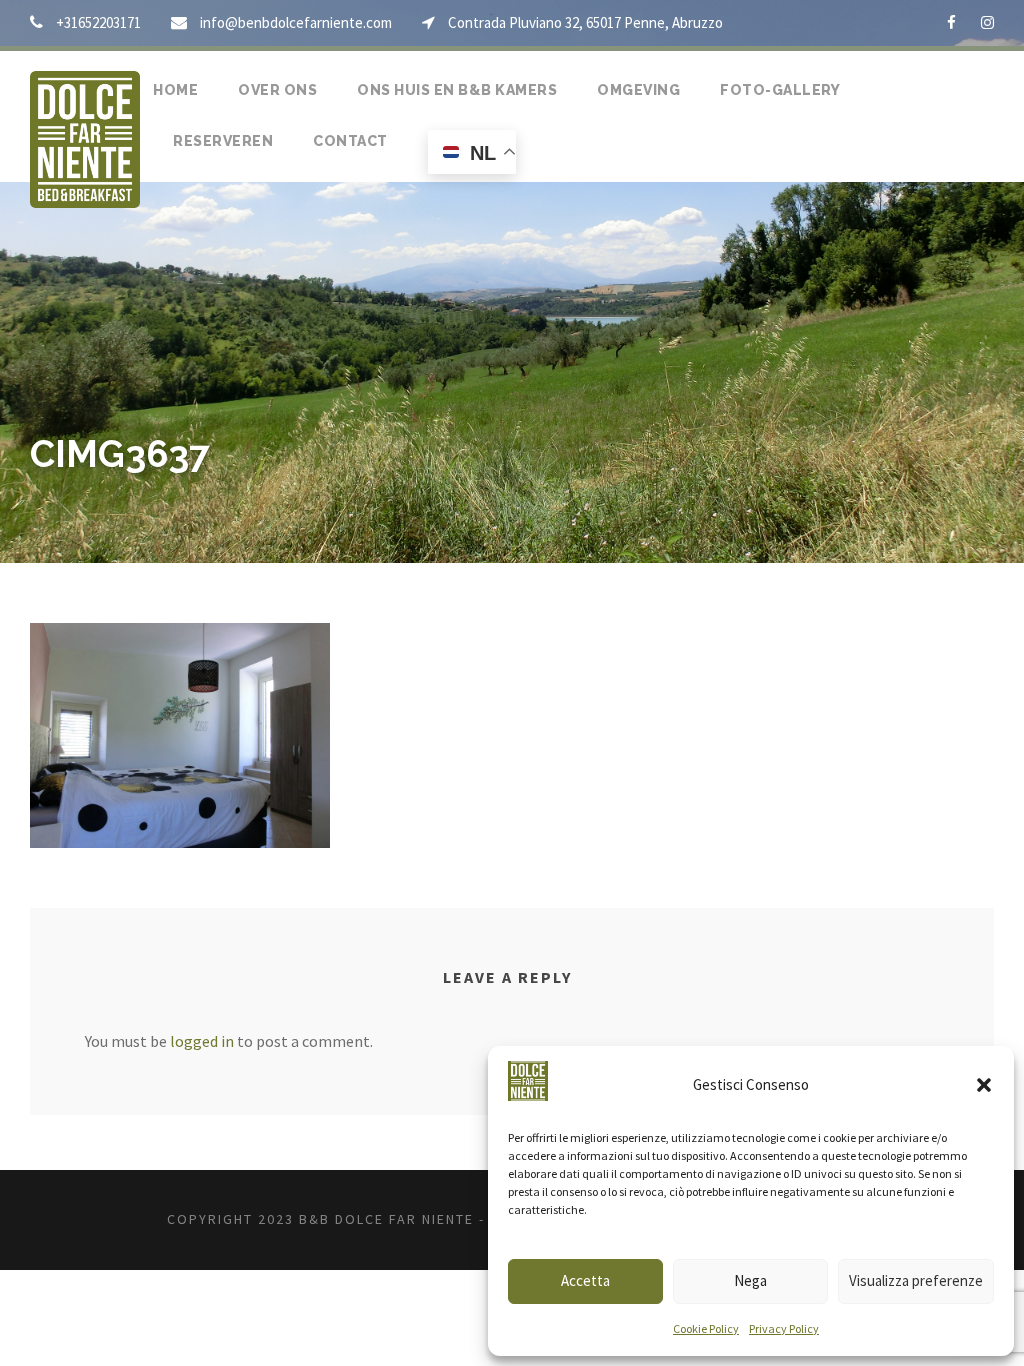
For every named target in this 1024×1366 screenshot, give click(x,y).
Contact (350, 141)
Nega (750, 1280)
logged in (202, 1041)
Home (175, 90)
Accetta (585, 1280)
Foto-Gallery (780, 90)
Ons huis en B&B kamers (457, 90)
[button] (984, 1085)
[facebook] (951, 22)
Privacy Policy (784, 1328)
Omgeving (638, 90)
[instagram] (987, 22)
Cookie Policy (706, 1328)
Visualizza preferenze (916, 1280)
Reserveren (223, 141)
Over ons (277, 90)
